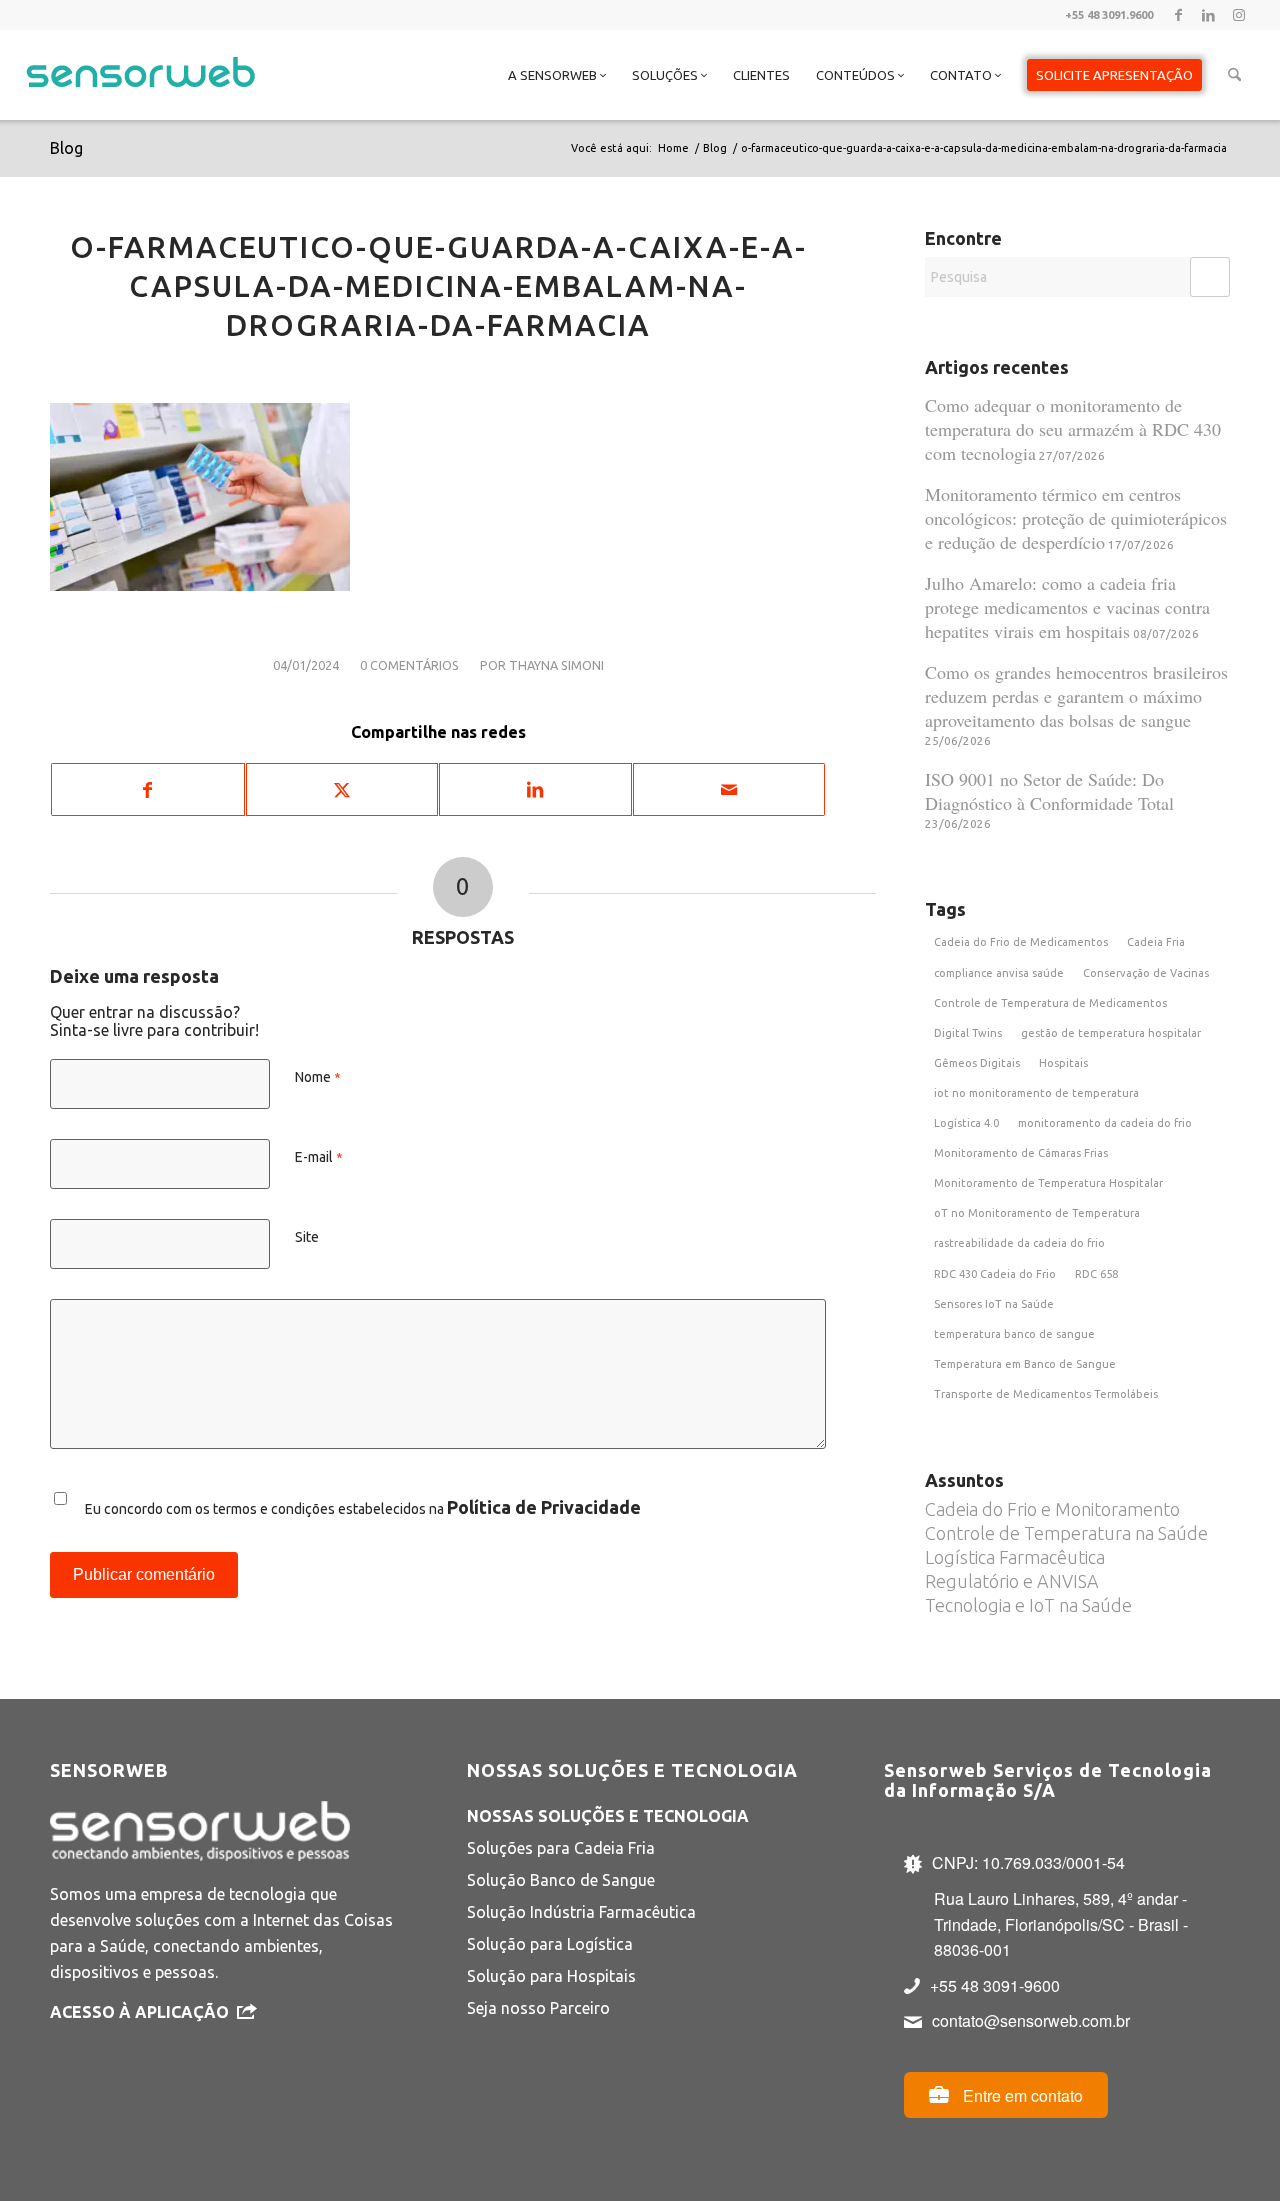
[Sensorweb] (140, 100)
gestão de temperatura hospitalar (1111, 1033)
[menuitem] (557, 75)
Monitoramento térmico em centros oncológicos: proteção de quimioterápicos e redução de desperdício (1076, 518)
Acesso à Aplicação (139, 2012)
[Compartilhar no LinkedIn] (535, 789)
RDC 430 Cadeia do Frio (995, 1274)
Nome (318, 1077)
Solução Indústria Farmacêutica (581, 1912)
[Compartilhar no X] (342, 789)
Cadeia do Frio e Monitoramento (1052, 1509)
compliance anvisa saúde (999, 973)
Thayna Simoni (556, 665)
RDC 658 (1096, 1274)
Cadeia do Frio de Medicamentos (1021, 942)
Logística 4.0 (966, 1123)
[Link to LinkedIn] (1208, 15)
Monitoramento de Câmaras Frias (1021, 1153)
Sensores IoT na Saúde (994, 1304)
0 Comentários (409, 665)
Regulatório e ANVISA (1012, 1581)
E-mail (319, 1157)
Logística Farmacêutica (1015, 1557)
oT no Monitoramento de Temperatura (1037, 1213)
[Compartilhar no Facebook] (148, 789)
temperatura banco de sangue (1014, 1334)
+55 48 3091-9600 (995, 1985)
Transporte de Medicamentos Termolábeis (1046, 1394)
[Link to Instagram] (1239, 15)
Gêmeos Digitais (977, 1063)
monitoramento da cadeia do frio (1105, 1123)
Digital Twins (968, 1033)
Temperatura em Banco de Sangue (1025, 1364)
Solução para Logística (550, 1944)
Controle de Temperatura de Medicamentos (1050, 1003)
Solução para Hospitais (551, 1976)
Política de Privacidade (544, 1507)
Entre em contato (1021, 2095)
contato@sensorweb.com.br (1031, 2020)
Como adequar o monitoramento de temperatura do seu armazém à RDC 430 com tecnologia (1073, 429)
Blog (66, 148)
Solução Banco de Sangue (561, 1880)
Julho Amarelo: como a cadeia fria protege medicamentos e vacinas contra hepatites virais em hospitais (1067, 607)
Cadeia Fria (1156, 942)
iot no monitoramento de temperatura (1036, 1093)
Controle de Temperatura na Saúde (1066, 1533)
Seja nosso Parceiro (538, 2008)
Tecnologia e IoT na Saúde (1028, 1605)
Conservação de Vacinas (1146, 973)
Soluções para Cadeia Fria (561, 1848)
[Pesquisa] (1234, 75)
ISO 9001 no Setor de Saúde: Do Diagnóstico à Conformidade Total (1049, 791)
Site (307, 1237)
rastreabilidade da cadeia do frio (1019, 1243)
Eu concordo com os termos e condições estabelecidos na (363, 1507)
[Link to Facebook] (1178, 15)
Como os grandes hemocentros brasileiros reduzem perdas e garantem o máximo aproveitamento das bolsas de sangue (1076, 696)
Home (673, 148)
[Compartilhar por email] (729, 789)
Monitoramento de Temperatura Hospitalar (1048, 1183)
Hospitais (1063, 1063)
